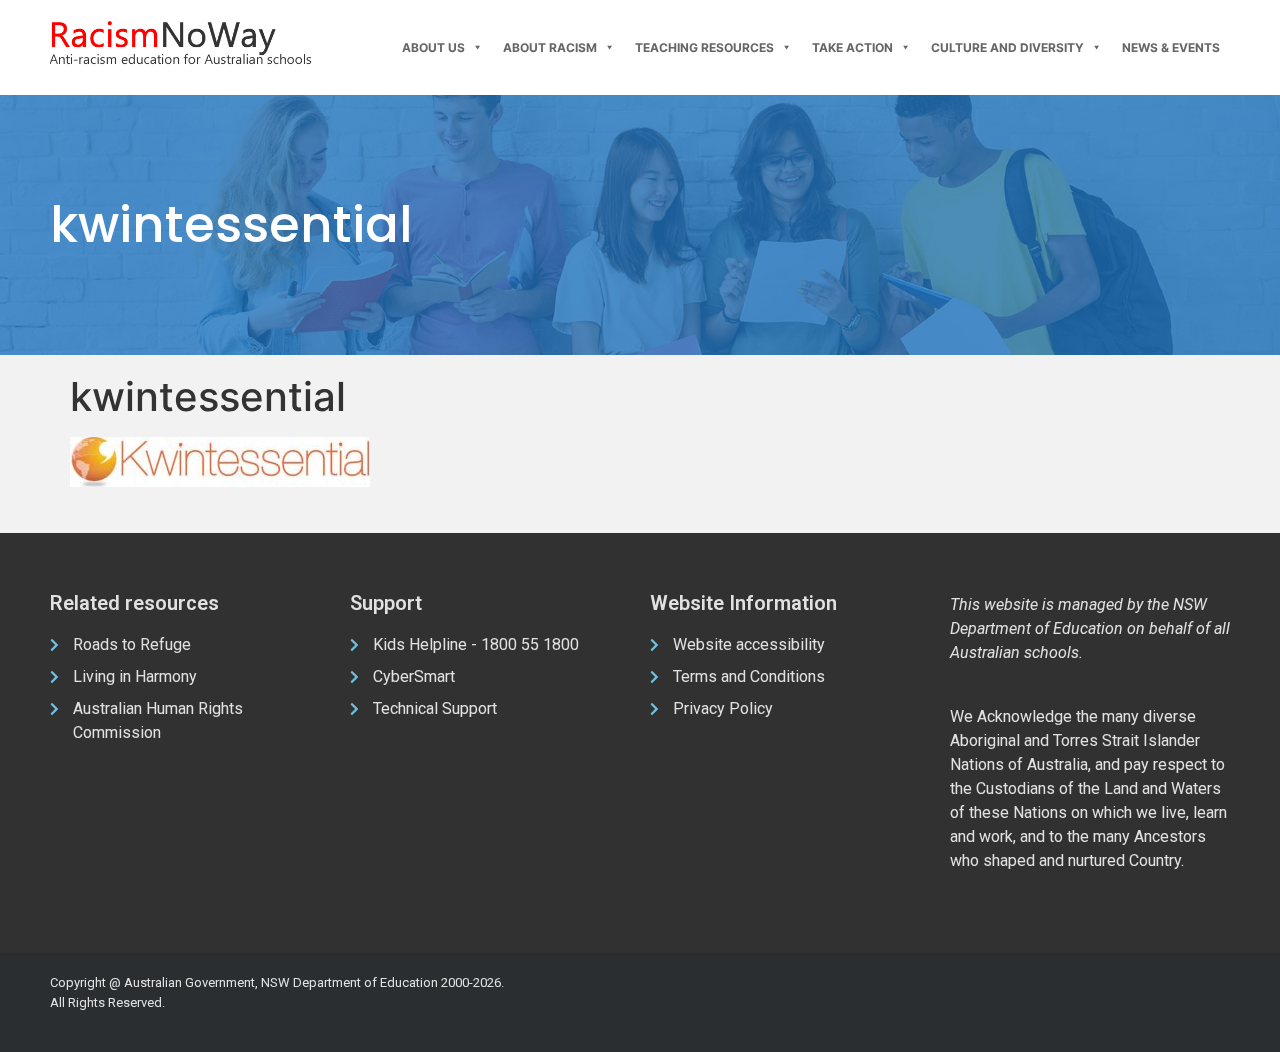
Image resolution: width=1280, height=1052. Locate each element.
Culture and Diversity (1007, 47)
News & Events (1171, 47)
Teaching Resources (704, 47)
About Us (433, 47)
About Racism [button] (550, 47)
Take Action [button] (852, 47)
